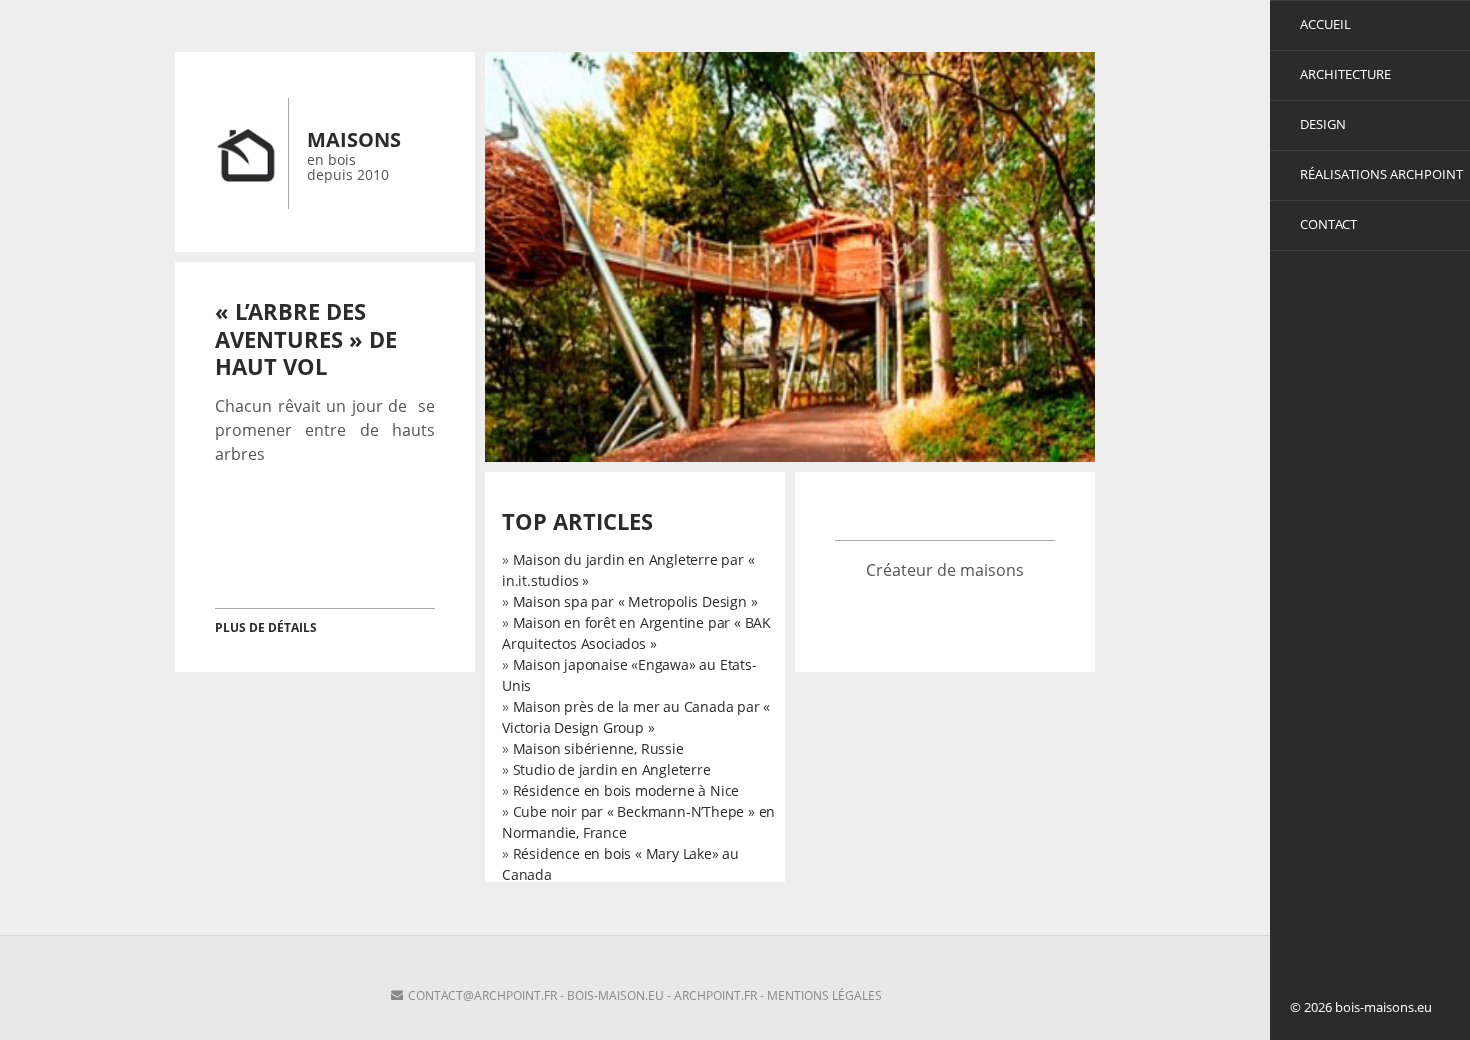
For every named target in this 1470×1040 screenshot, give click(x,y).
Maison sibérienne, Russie (598, 748)
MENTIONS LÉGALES (824, 995)
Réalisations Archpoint (1381, 174)
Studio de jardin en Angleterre (612, 769)
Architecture (1345, 74)
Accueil (1325, 24)
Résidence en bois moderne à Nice (626, 790)
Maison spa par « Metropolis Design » (635, 601)
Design (1323, 124)
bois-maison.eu (615, 995)
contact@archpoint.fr (482, 995)
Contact (1328, 224)
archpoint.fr (715, 995)
